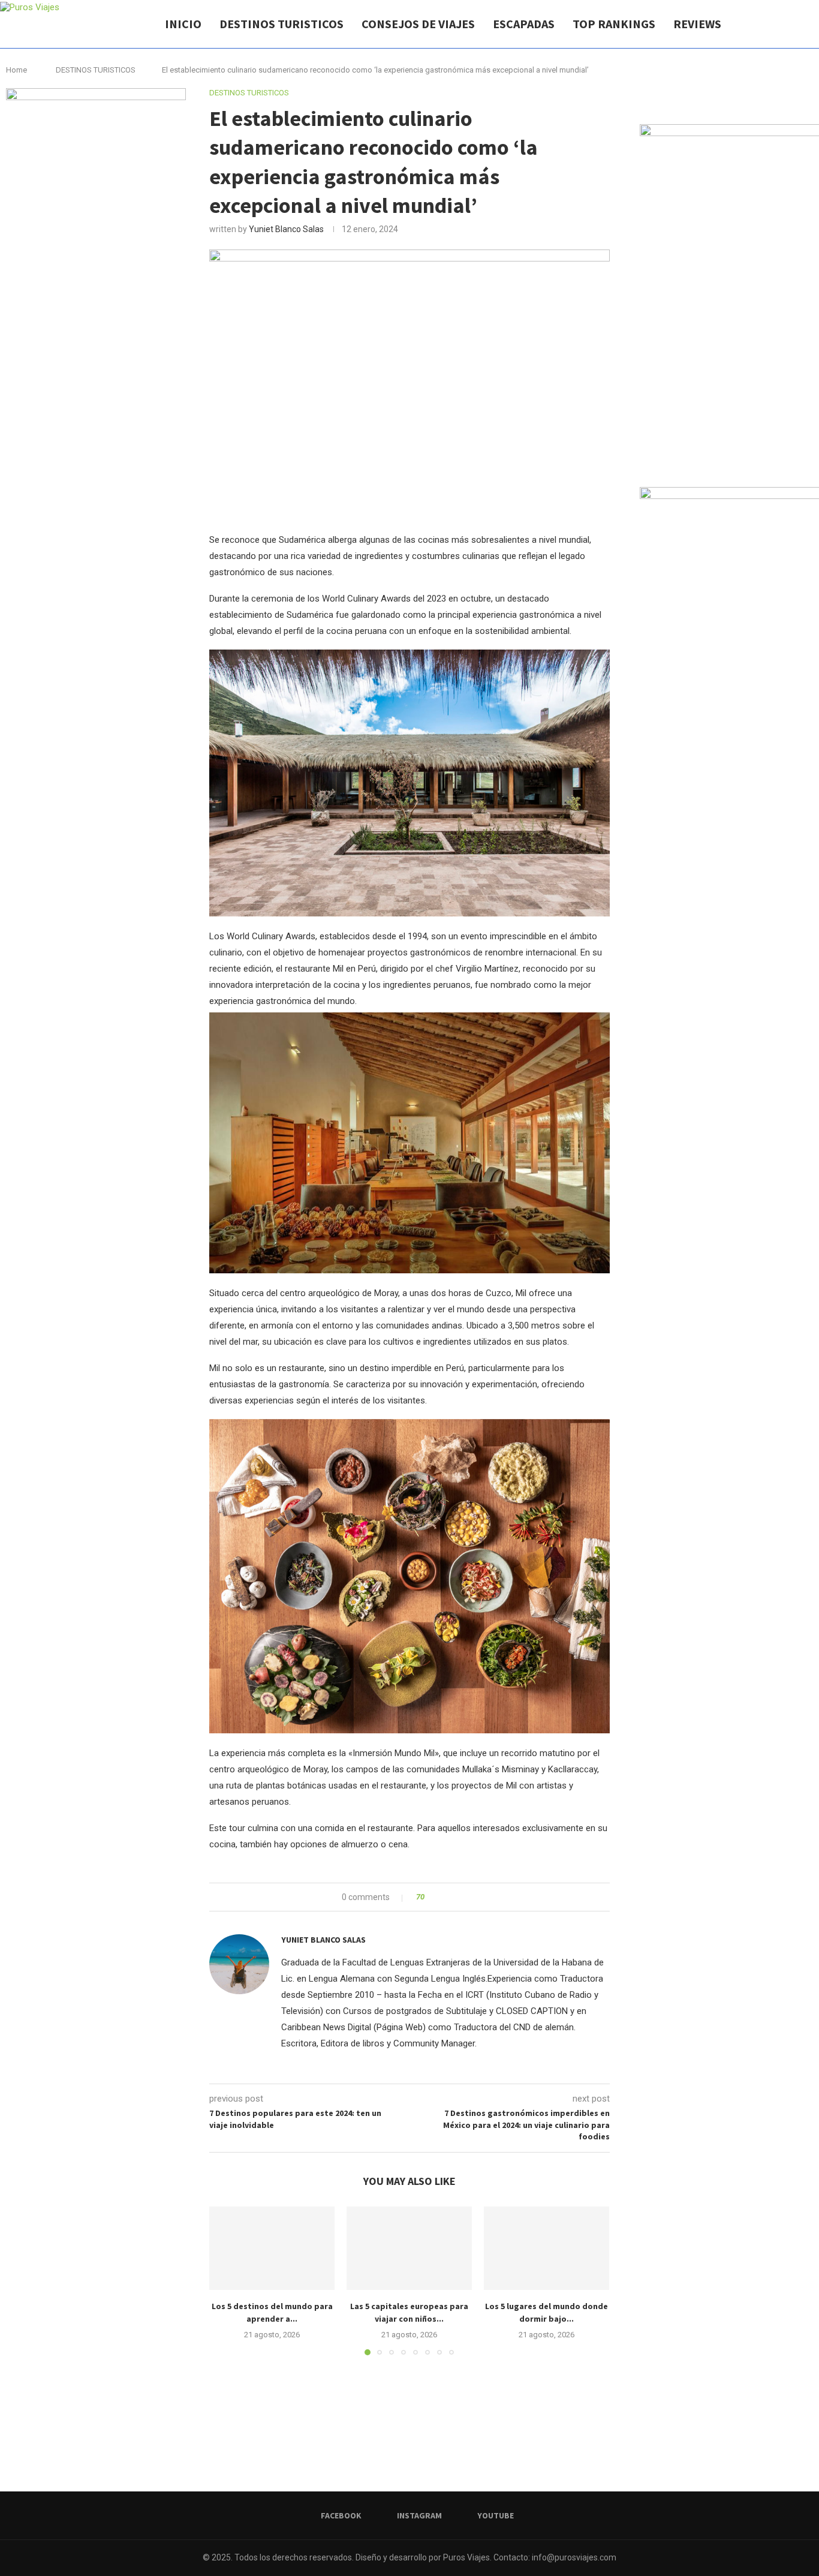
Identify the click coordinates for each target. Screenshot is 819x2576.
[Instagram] (782, 24)
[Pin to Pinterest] (467, 1897)
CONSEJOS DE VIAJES (418, 24)
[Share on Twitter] (455, 1897)
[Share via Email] (478, 1897)
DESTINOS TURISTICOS (281, 24)
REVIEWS (697, 24)
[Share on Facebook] (444, 1897)
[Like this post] (431, 1897)
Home (16, 70)
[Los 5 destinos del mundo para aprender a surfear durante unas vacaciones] (272, 2248)
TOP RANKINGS (614, 24)
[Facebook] (770, 24)
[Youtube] (795, 24)
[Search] (813, 24)
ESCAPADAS (524, 24)
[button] (225, 2280)
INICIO (183, 24)
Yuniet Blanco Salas (286, 229)
